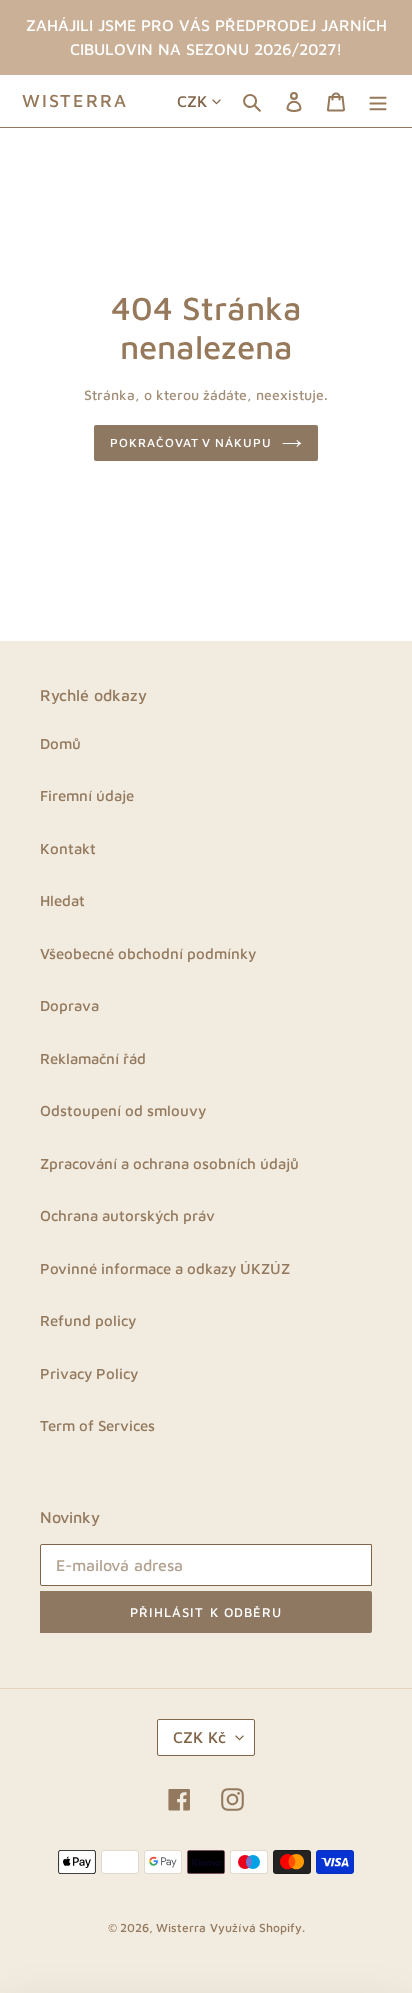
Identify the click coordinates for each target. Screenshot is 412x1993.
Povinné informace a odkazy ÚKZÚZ (165, 1268)
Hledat (62, 900)
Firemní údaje (87, 795)
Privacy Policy (89, 1373)
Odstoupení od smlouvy (123, 1110)
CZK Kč (199, 1737)
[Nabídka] (378, 101)
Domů (60, 743)
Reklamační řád (93, 1058)
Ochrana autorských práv (127, 1215)
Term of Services (97, 1425)
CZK (192, 101)
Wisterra (74, 100)
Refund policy (88, 1320)
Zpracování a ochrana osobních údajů (169, 1163)
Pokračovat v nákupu (191, 442)
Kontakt (68, 848)
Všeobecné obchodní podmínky (148, 953)
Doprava (69, 1005)
